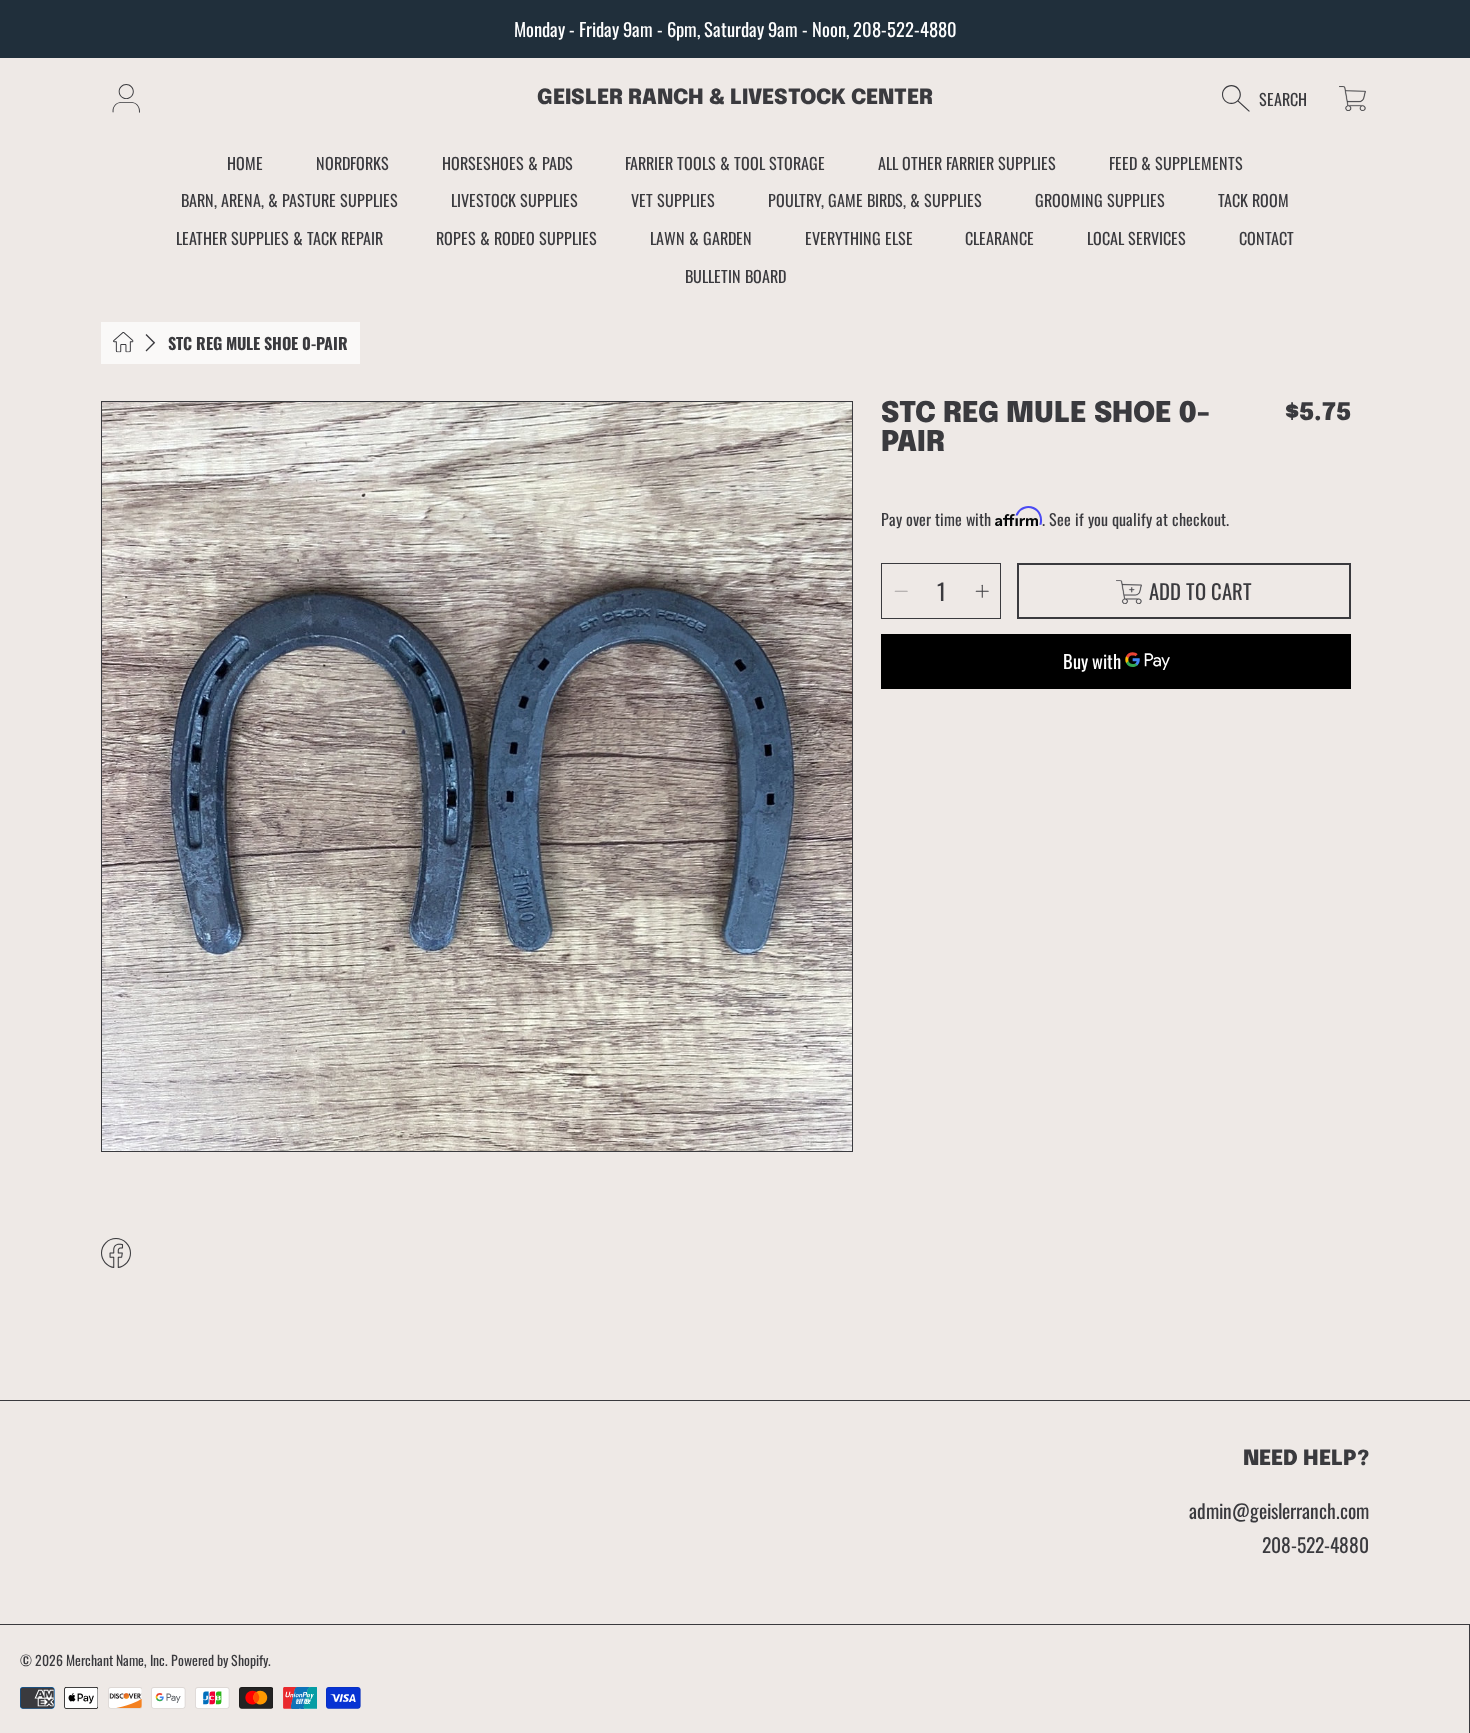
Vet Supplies (673, 200)
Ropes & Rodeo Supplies (516, 238)
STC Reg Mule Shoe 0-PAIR (258, 343)
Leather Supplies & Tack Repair (279, 238)
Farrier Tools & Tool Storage (725, 163)
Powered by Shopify (219, 1660)
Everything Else (859, 238)
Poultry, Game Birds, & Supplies (875, 200)
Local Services (1136, 238)
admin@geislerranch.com (1279, 1510)
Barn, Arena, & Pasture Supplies (289, 200)
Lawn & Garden (701, 238)
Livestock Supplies (514, 200)
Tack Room (1253, 200)
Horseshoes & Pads (507, 163)
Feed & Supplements (1176, 163)
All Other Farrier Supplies (967, 163)
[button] (1274, 98)
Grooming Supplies (1100, 200)
